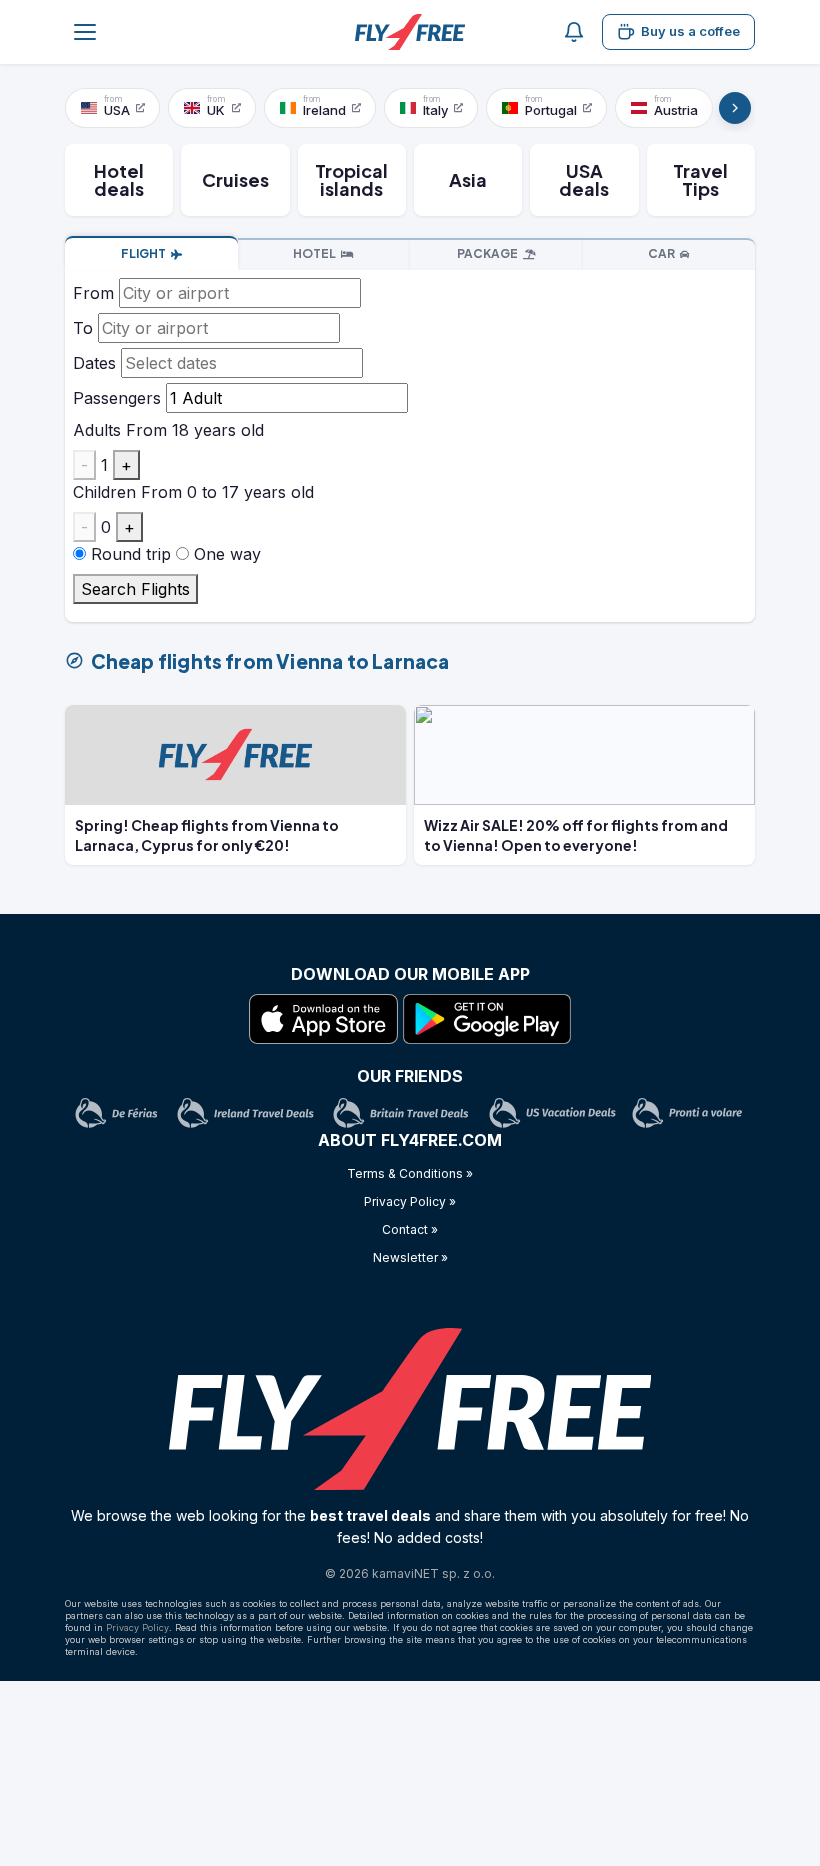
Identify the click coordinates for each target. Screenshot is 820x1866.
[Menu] (85, 32)
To (83, 328)
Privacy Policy (137, 1627)
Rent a (661, 253)
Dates (94, 363)
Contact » (410, 1229)
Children (104, 492)
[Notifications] (574, 32)
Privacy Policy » (410, 1201)
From (93, 293)
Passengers (117, 398)
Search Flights (135, 589)
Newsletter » (410, 1257)
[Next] (735, 108)
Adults (97, 430)
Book (143, 253)
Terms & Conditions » (410, 1173)
